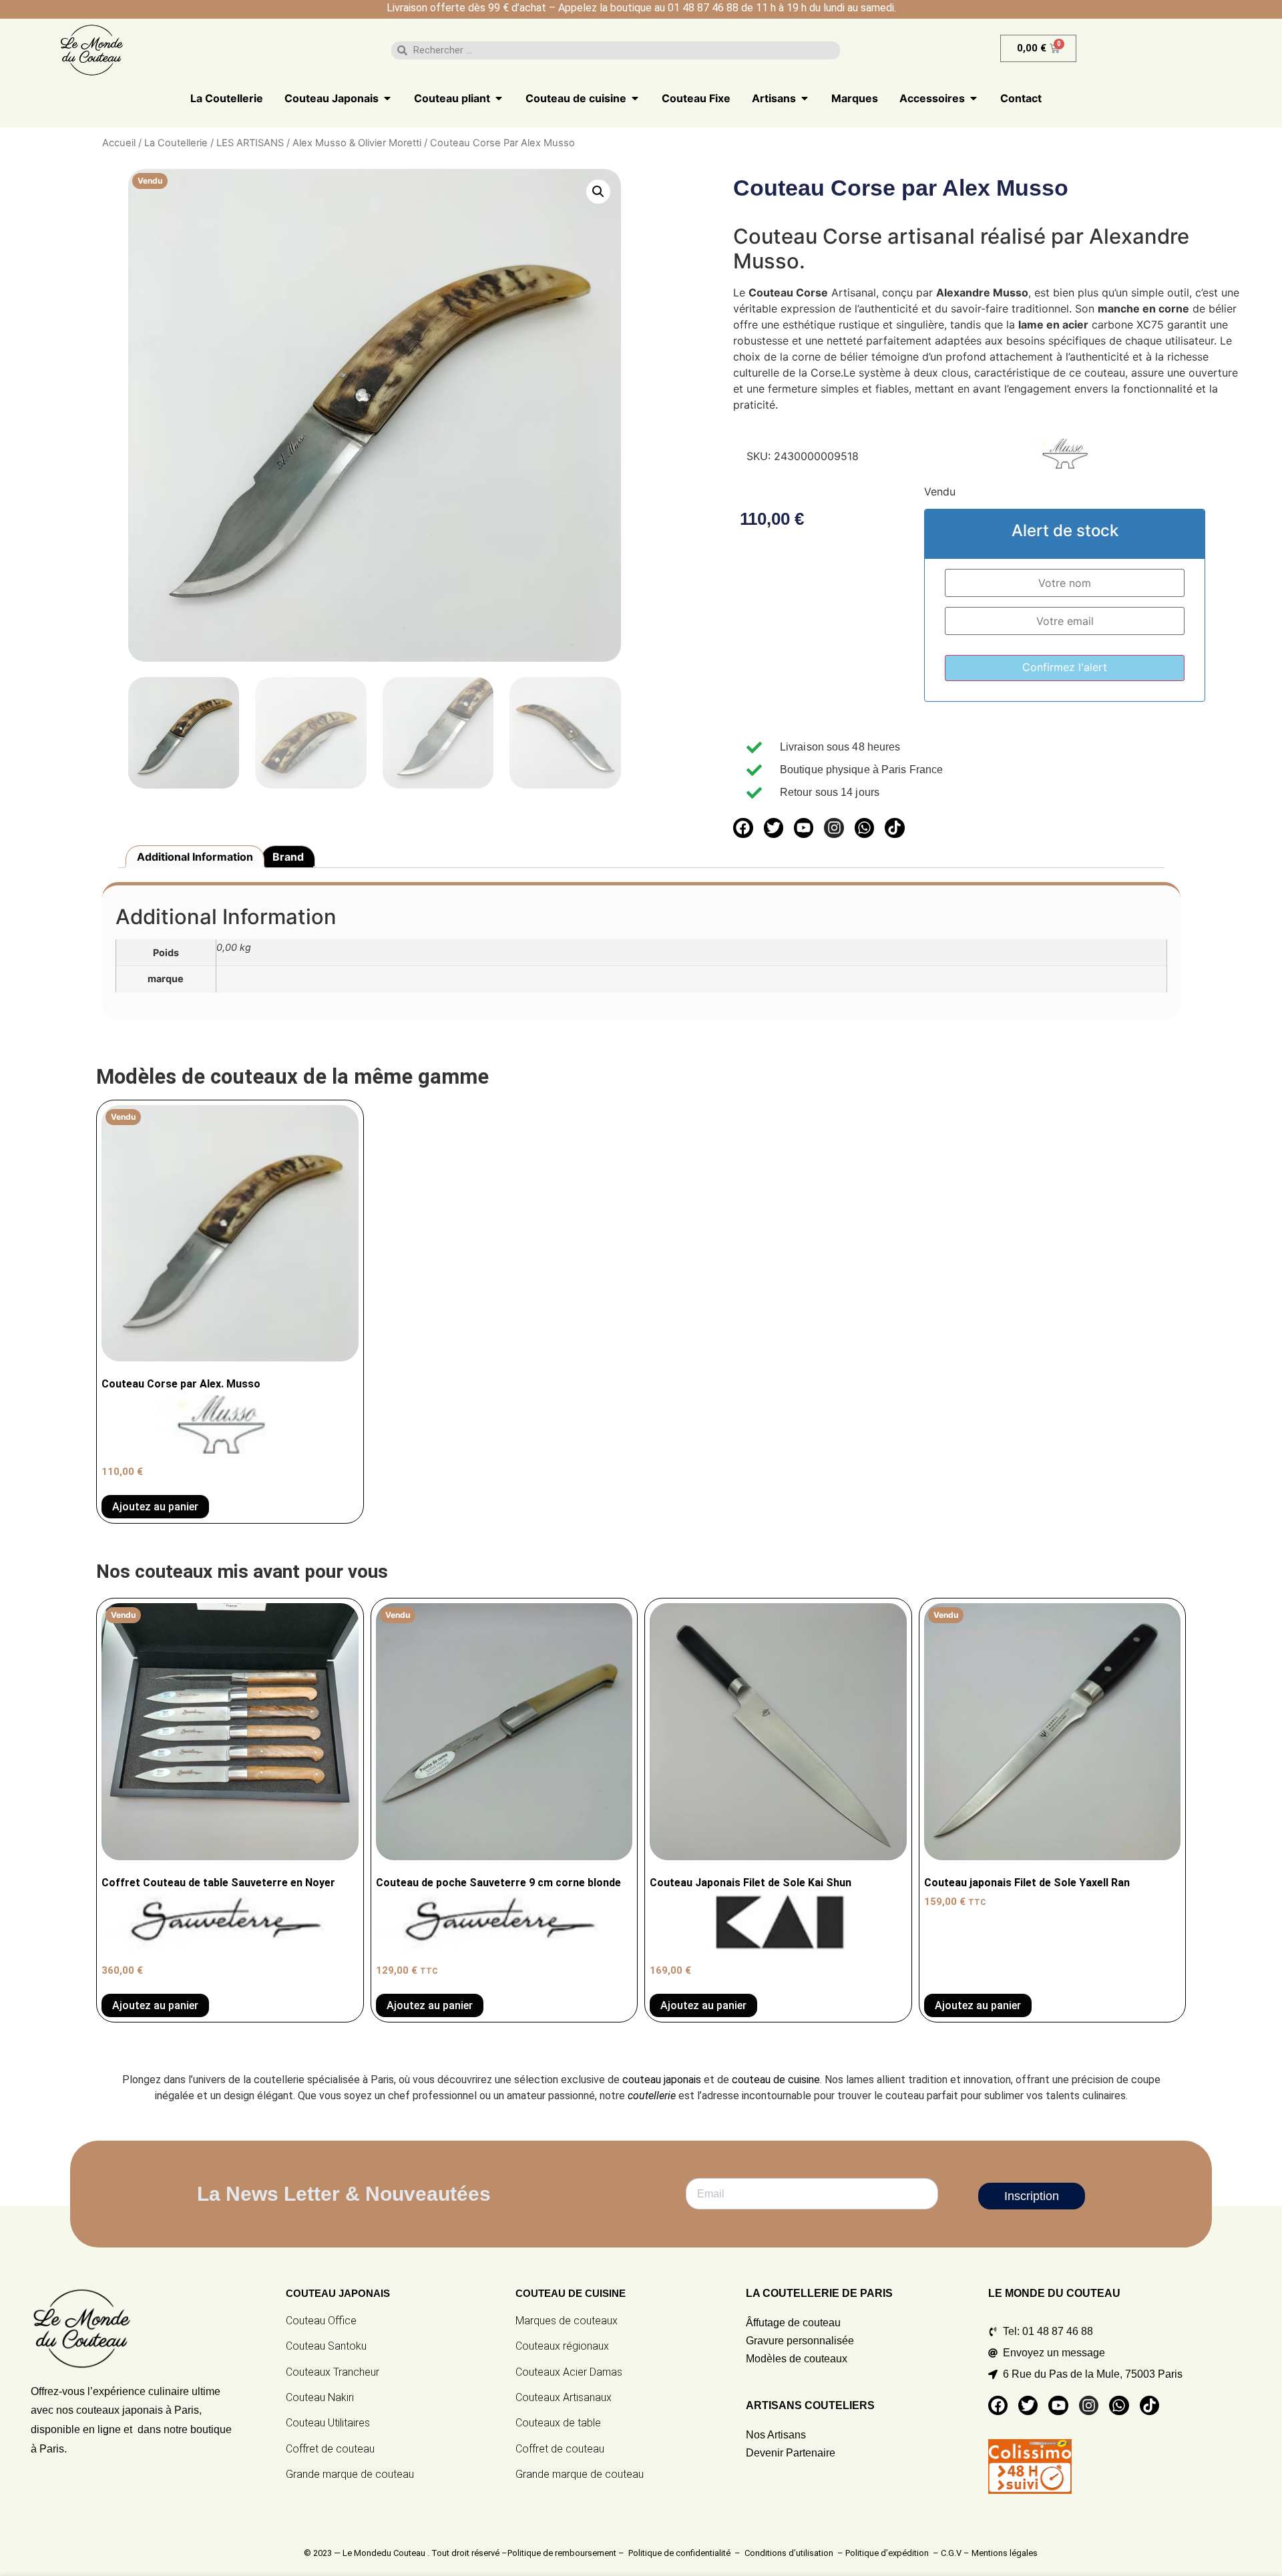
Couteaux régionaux (562, 2346)
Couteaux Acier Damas (569, 2372)
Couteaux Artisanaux (564, 2397)
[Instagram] (834, 828)
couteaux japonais (120, 2410)
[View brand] (1070, 465)
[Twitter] (774, 828)
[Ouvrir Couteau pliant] (499, 98)
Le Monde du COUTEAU (1054, 2293)
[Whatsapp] (864, 828)
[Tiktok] (894, 828)
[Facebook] (743, 828)
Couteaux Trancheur (333, 2372)
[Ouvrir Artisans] (805, 98)
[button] (598, 192)
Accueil (119, 143)
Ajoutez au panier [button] (703, 2005)
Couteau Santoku (326, 2346)
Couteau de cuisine (571, 2293)
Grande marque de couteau (350, 2474)
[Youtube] (804, 828)
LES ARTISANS (250, 143)
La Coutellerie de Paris (819, 2293)
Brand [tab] (288, 857)
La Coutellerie (176, 143)
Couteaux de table (558, 2423)
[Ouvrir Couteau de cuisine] (635, 98)
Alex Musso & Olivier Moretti (357, 143)
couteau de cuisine (776, 2080)
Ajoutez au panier (155, 1507)
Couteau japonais (338, 2293)
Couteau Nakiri (320, 2397)
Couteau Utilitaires (328, 2423)
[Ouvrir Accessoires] (974, 98)
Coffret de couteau (330, 2449)
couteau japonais (662, 2080)
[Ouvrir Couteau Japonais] (387, 98)
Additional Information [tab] (195, 857)
